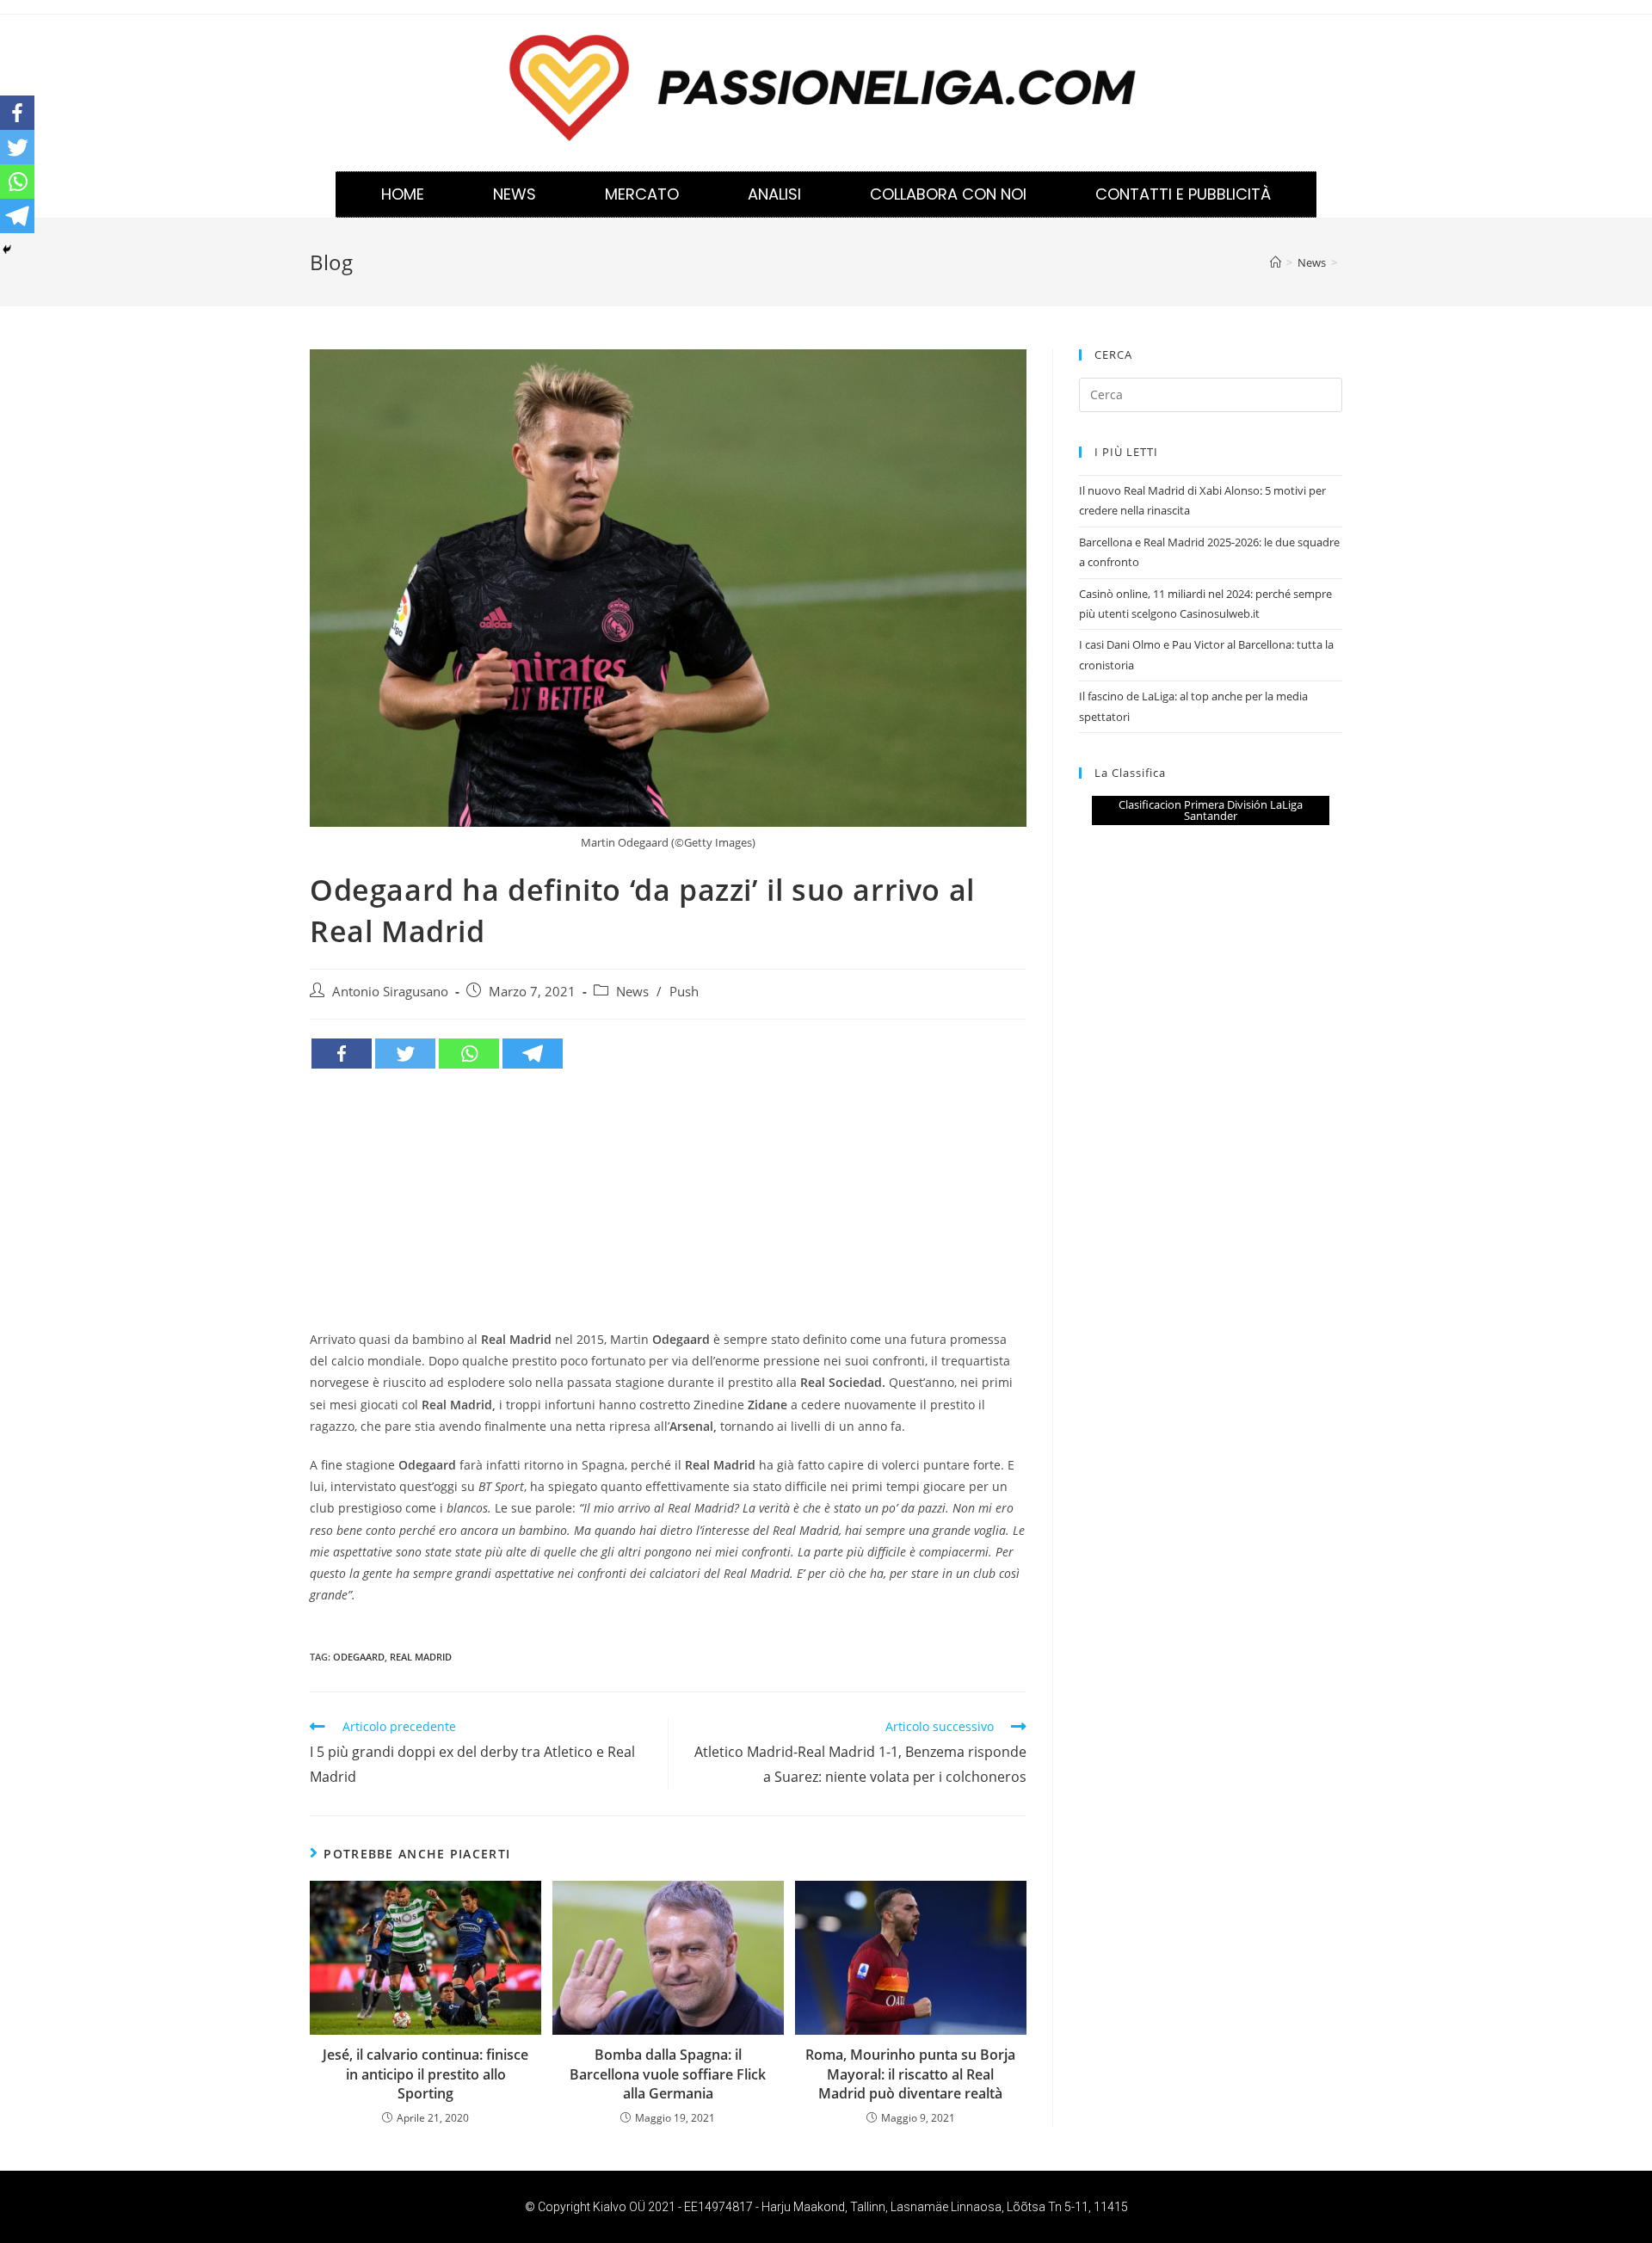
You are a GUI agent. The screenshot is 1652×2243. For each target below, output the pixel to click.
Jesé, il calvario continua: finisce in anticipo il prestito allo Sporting (425, 2074)
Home (403, 194)
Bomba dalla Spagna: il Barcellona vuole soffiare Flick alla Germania (668, 2074)
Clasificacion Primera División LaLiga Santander (1211, 810)
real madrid (421, 1657)
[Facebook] (342, 1054)
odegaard (359, 1657)
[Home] (1276, 262)
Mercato (642, 194)
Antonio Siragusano (390, 992)
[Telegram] (533, 1054)
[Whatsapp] (469, 1054)
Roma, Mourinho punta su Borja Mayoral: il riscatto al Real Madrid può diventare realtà (910, 2074)
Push (684, 992)
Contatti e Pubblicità (1183, 194)
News (515, 194)
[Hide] (7, 250)
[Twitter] (405, 1054)
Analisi (774, 194)
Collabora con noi (948, 194)
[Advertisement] (668, 1199)
